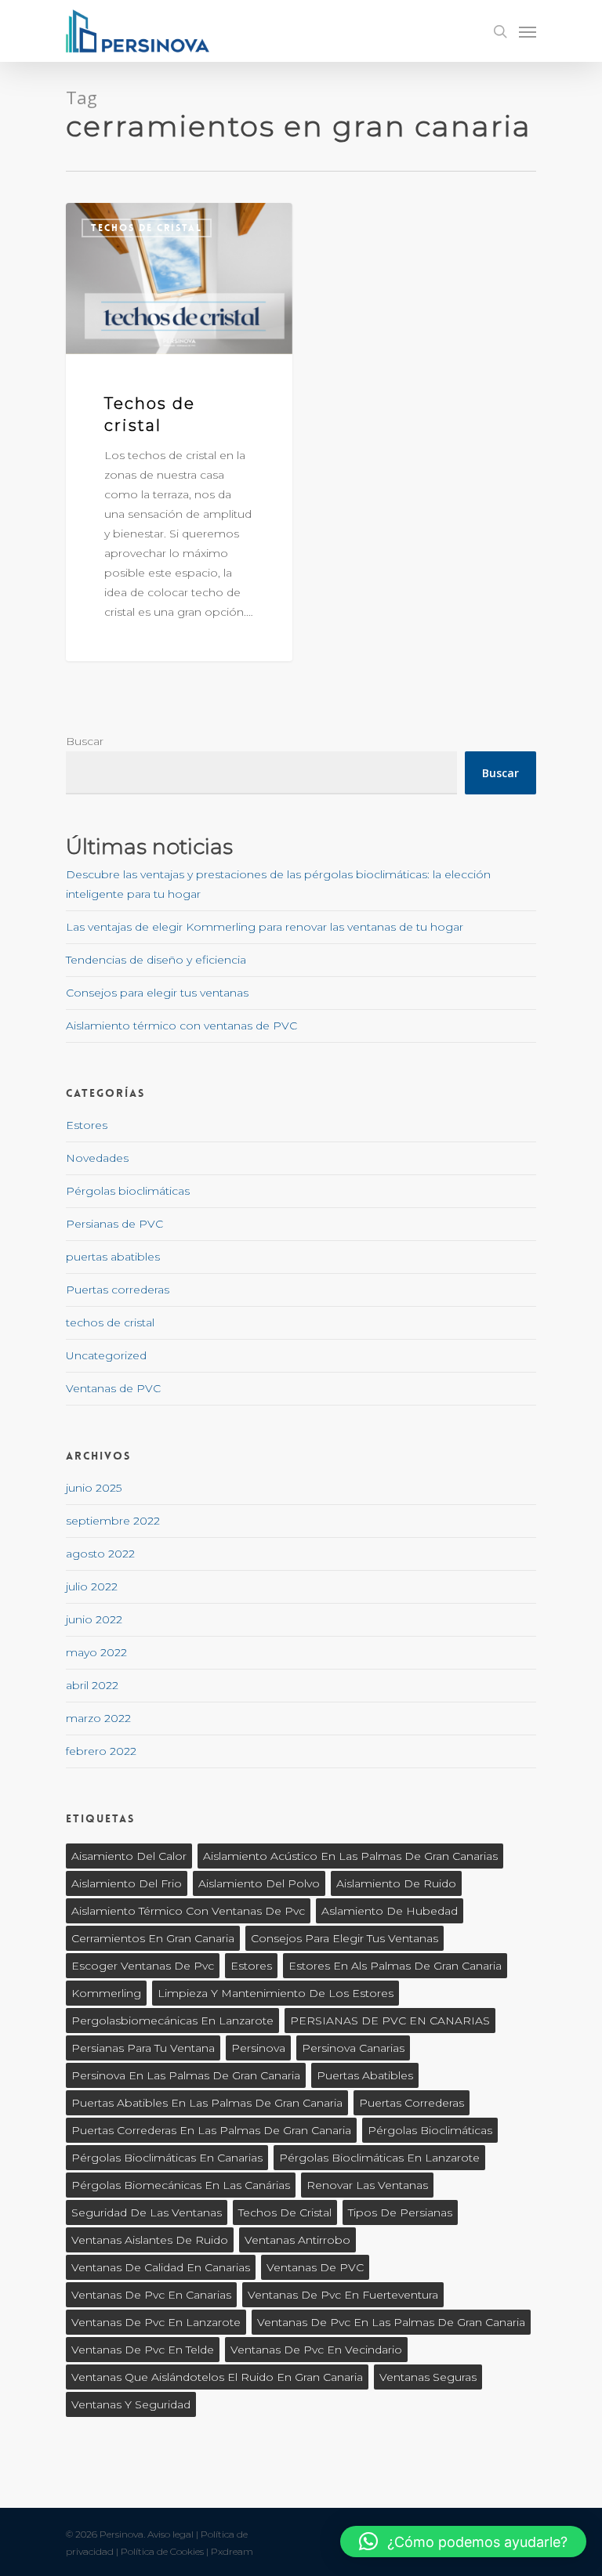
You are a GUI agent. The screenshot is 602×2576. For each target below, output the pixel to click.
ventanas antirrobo (297, 2240)
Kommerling (106, 1993)
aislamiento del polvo (259, 1883)
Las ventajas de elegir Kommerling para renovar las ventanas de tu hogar (265, 927)
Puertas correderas (118, 1290)
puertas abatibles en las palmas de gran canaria (207, 2103)
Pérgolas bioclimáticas (128, 1191)
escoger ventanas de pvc (143, 1966)
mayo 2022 (96, 1652)
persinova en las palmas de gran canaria (186, 2075)
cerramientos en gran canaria (153, 1938)
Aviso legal (170, 2534)
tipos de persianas (400, 2212)
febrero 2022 (101, 1751)
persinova (258, 2048)
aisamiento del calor (129, 1856)
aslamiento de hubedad (390, 1911)
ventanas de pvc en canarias (151, 2295)
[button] (463, 2542)
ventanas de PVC (315, 2267)
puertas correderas (412, 2103)
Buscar (85, 741)
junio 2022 (94, 1619)
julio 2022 (92, 1586)
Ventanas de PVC (113, 1388)
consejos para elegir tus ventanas (345, 1938)
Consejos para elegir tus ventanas (157, 993)
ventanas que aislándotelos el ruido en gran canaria (217, 2377)
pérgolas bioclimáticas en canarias (167, 2158)
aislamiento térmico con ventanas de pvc (188, 1911)
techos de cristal (147, 228)
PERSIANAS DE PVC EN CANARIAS (390, 2021)
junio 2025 (94, 1488)
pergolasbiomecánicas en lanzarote (172, 2021)
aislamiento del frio (127, 1883)
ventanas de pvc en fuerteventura (343, 2295)
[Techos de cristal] (179, 432)
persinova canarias (353, 2048)
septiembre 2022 (113, 1521)
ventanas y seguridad (131, 2404)
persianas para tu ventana (143, 2048)
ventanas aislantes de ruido (150, 2240)
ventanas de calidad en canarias (161, 2267)
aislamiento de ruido (396, 1883)
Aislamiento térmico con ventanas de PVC (181, 1026)
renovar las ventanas (367, 2185)
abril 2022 (92, 1685)
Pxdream (232, 2551)
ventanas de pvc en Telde (143, 2350)
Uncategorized (106, 1355)
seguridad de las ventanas (147, 2212)
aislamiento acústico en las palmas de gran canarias (350, 1856)
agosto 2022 (100, 1554)
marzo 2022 (98, 1718)
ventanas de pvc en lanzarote (156, 2322)
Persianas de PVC (114, 1224)
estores (251, 1966)
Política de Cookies (162, 2551)
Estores (87, 1125)
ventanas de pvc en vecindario (316, 2350)
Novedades (97, 1158)
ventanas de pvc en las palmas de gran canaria (391, 2322)
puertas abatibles (113, 1257)
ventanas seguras (428, 2377)
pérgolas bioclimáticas (430, 2130)
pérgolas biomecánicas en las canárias (181, 2185)
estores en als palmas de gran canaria (395, 1966)
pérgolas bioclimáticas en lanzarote (379, 2158)
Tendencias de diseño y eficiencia (156, 960)
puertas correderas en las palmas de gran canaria (211, 2130)
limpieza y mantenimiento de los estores (276, 1993)
